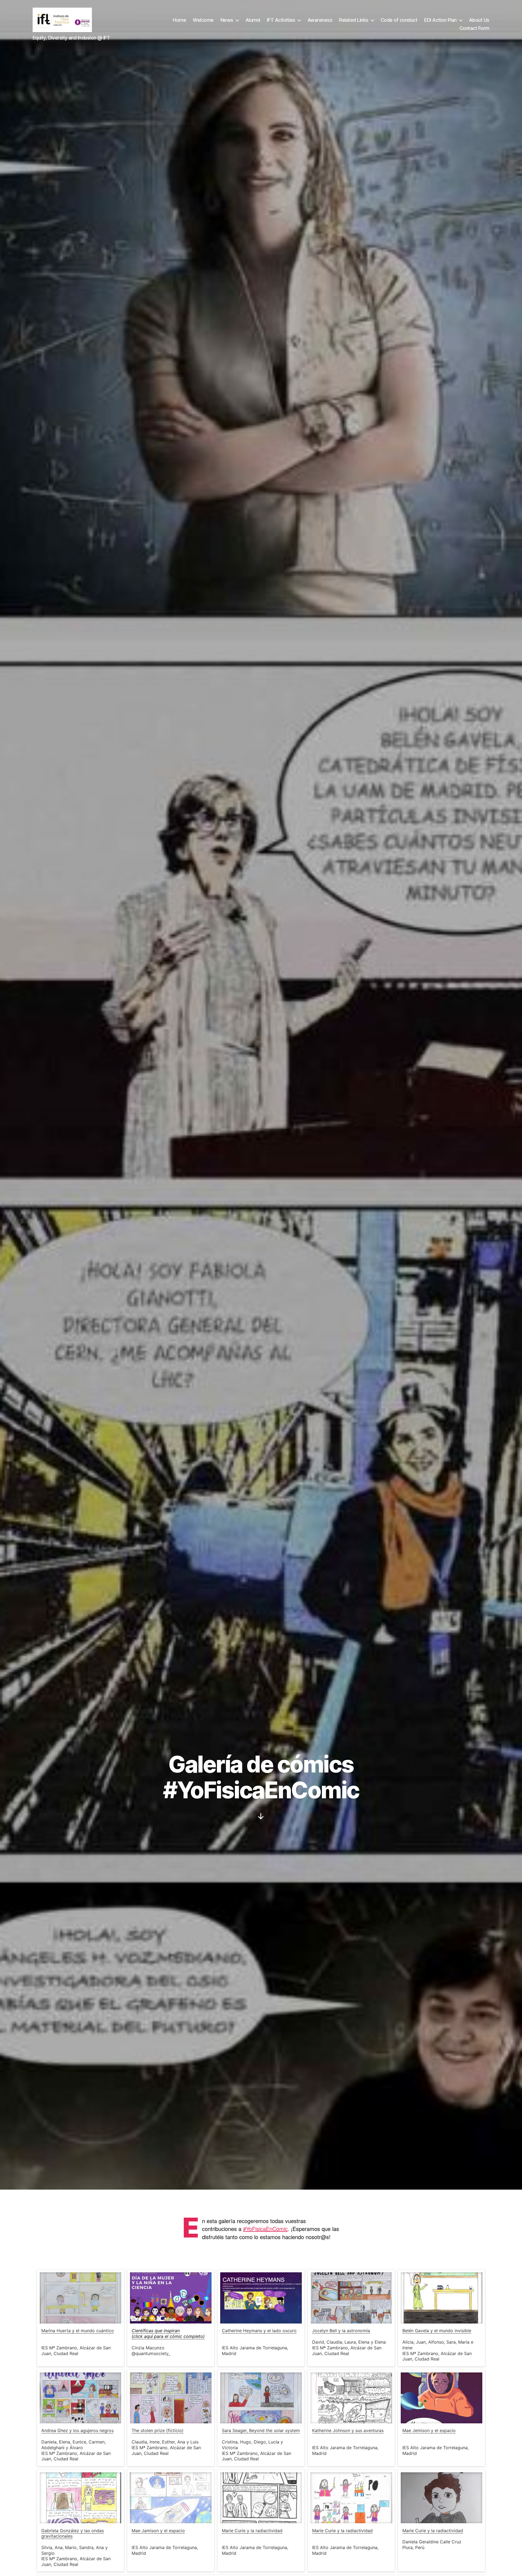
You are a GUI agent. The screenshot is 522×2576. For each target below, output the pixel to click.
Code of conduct (399, 20)
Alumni (253, 20)
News (227, 20)
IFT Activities (281, 20)
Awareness (320, 20)
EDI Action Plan (440, 20)
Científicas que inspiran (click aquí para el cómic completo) (168, 2333)
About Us (479, 20)
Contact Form (474, 28)
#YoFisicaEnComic (265, 2229)
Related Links (354, 20)
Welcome (203, 20)
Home (179, 20)
